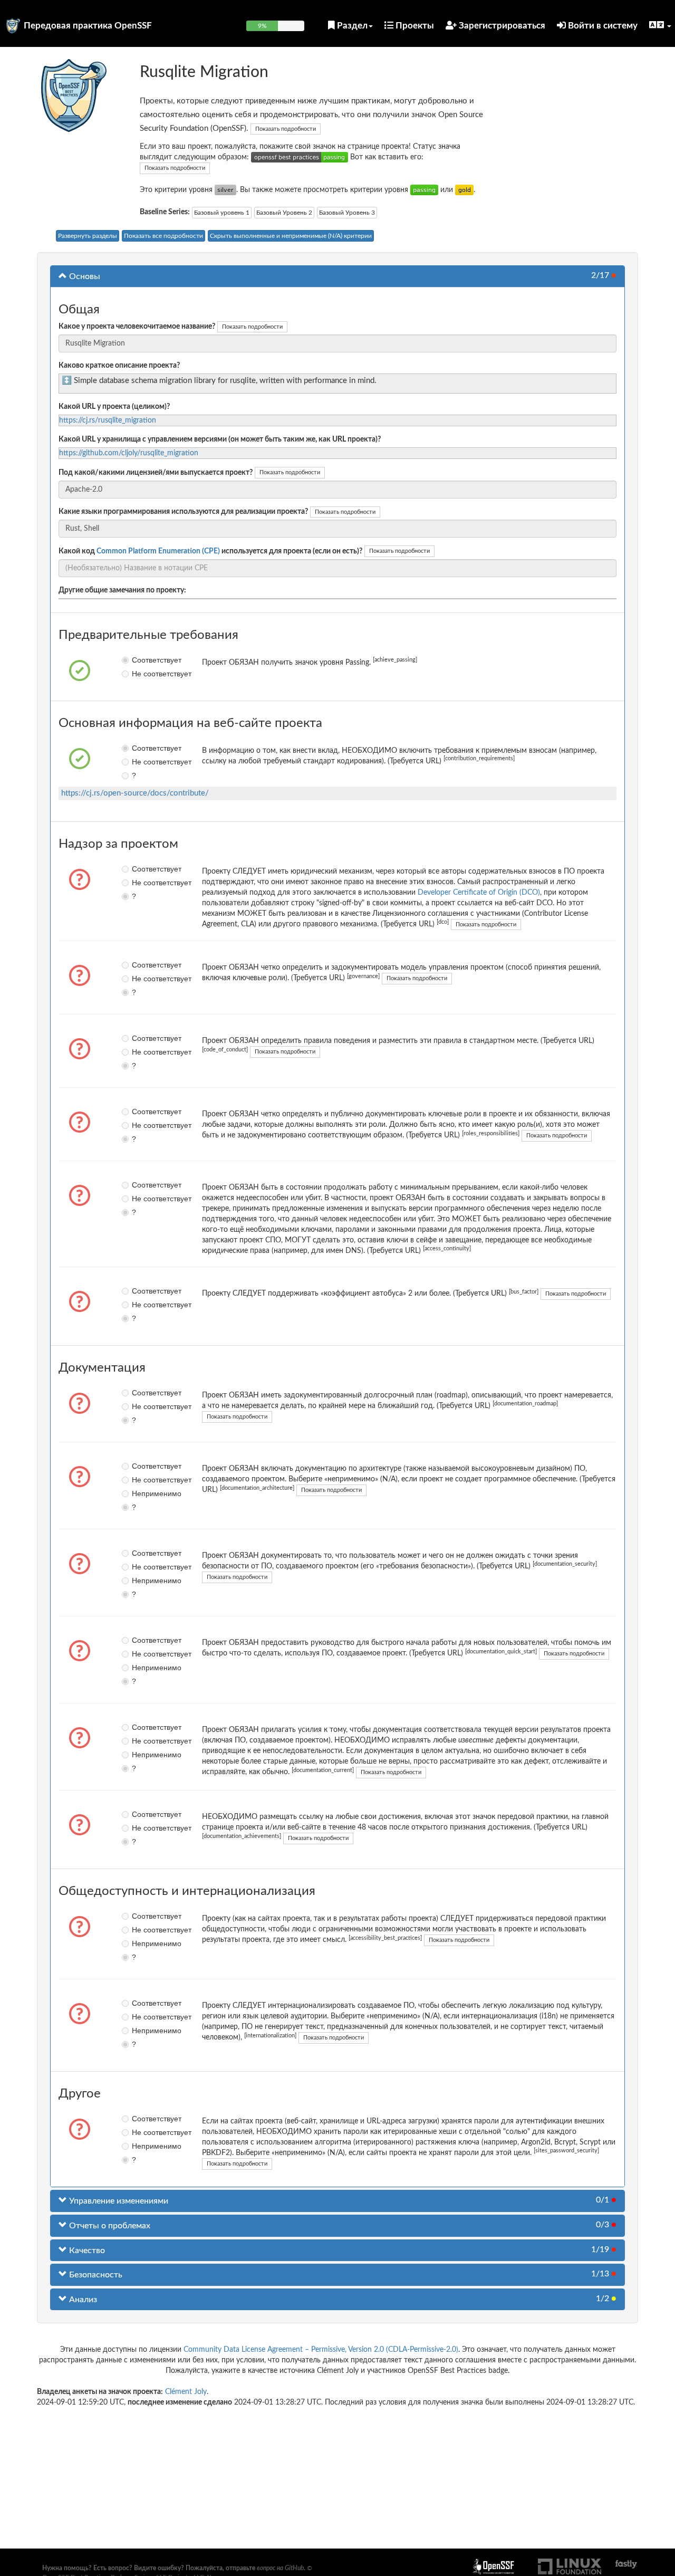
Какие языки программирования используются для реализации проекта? (183, 512)
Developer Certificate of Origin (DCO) (479, 893)
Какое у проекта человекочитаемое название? (137, 327)
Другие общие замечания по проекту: (122, 590)
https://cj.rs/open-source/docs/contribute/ (135, 793)
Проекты (414, 26)
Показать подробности (286, 129)
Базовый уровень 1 (222, 213)
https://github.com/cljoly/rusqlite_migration (129, 453)
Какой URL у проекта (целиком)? (114, 407)
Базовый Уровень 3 (347, 213)
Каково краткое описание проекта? (119, 366)
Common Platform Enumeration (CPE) (158, 551)
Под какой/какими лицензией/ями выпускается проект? (156, 473)
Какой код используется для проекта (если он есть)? (210, 551)
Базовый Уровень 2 (284, 213)
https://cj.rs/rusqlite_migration (108, 420)
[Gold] (464, 190)
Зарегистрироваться (501, 26)
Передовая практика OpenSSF (88, 26)
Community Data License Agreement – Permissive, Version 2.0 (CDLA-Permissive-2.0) (321, 2350)
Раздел (351, 26)
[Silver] (225, 190)
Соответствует (139, 660)
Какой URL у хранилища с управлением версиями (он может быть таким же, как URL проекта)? (220, 439)
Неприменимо (139, 1493)
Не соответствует (139, 674)
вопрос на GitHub (280, 2568)
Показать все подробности (163, 236)
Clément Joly (186, 2392)
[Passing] (424, 190)
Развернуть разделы (88, 236)
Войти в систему (602, 26)
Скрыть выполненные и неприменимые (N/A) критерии (291, 236)
